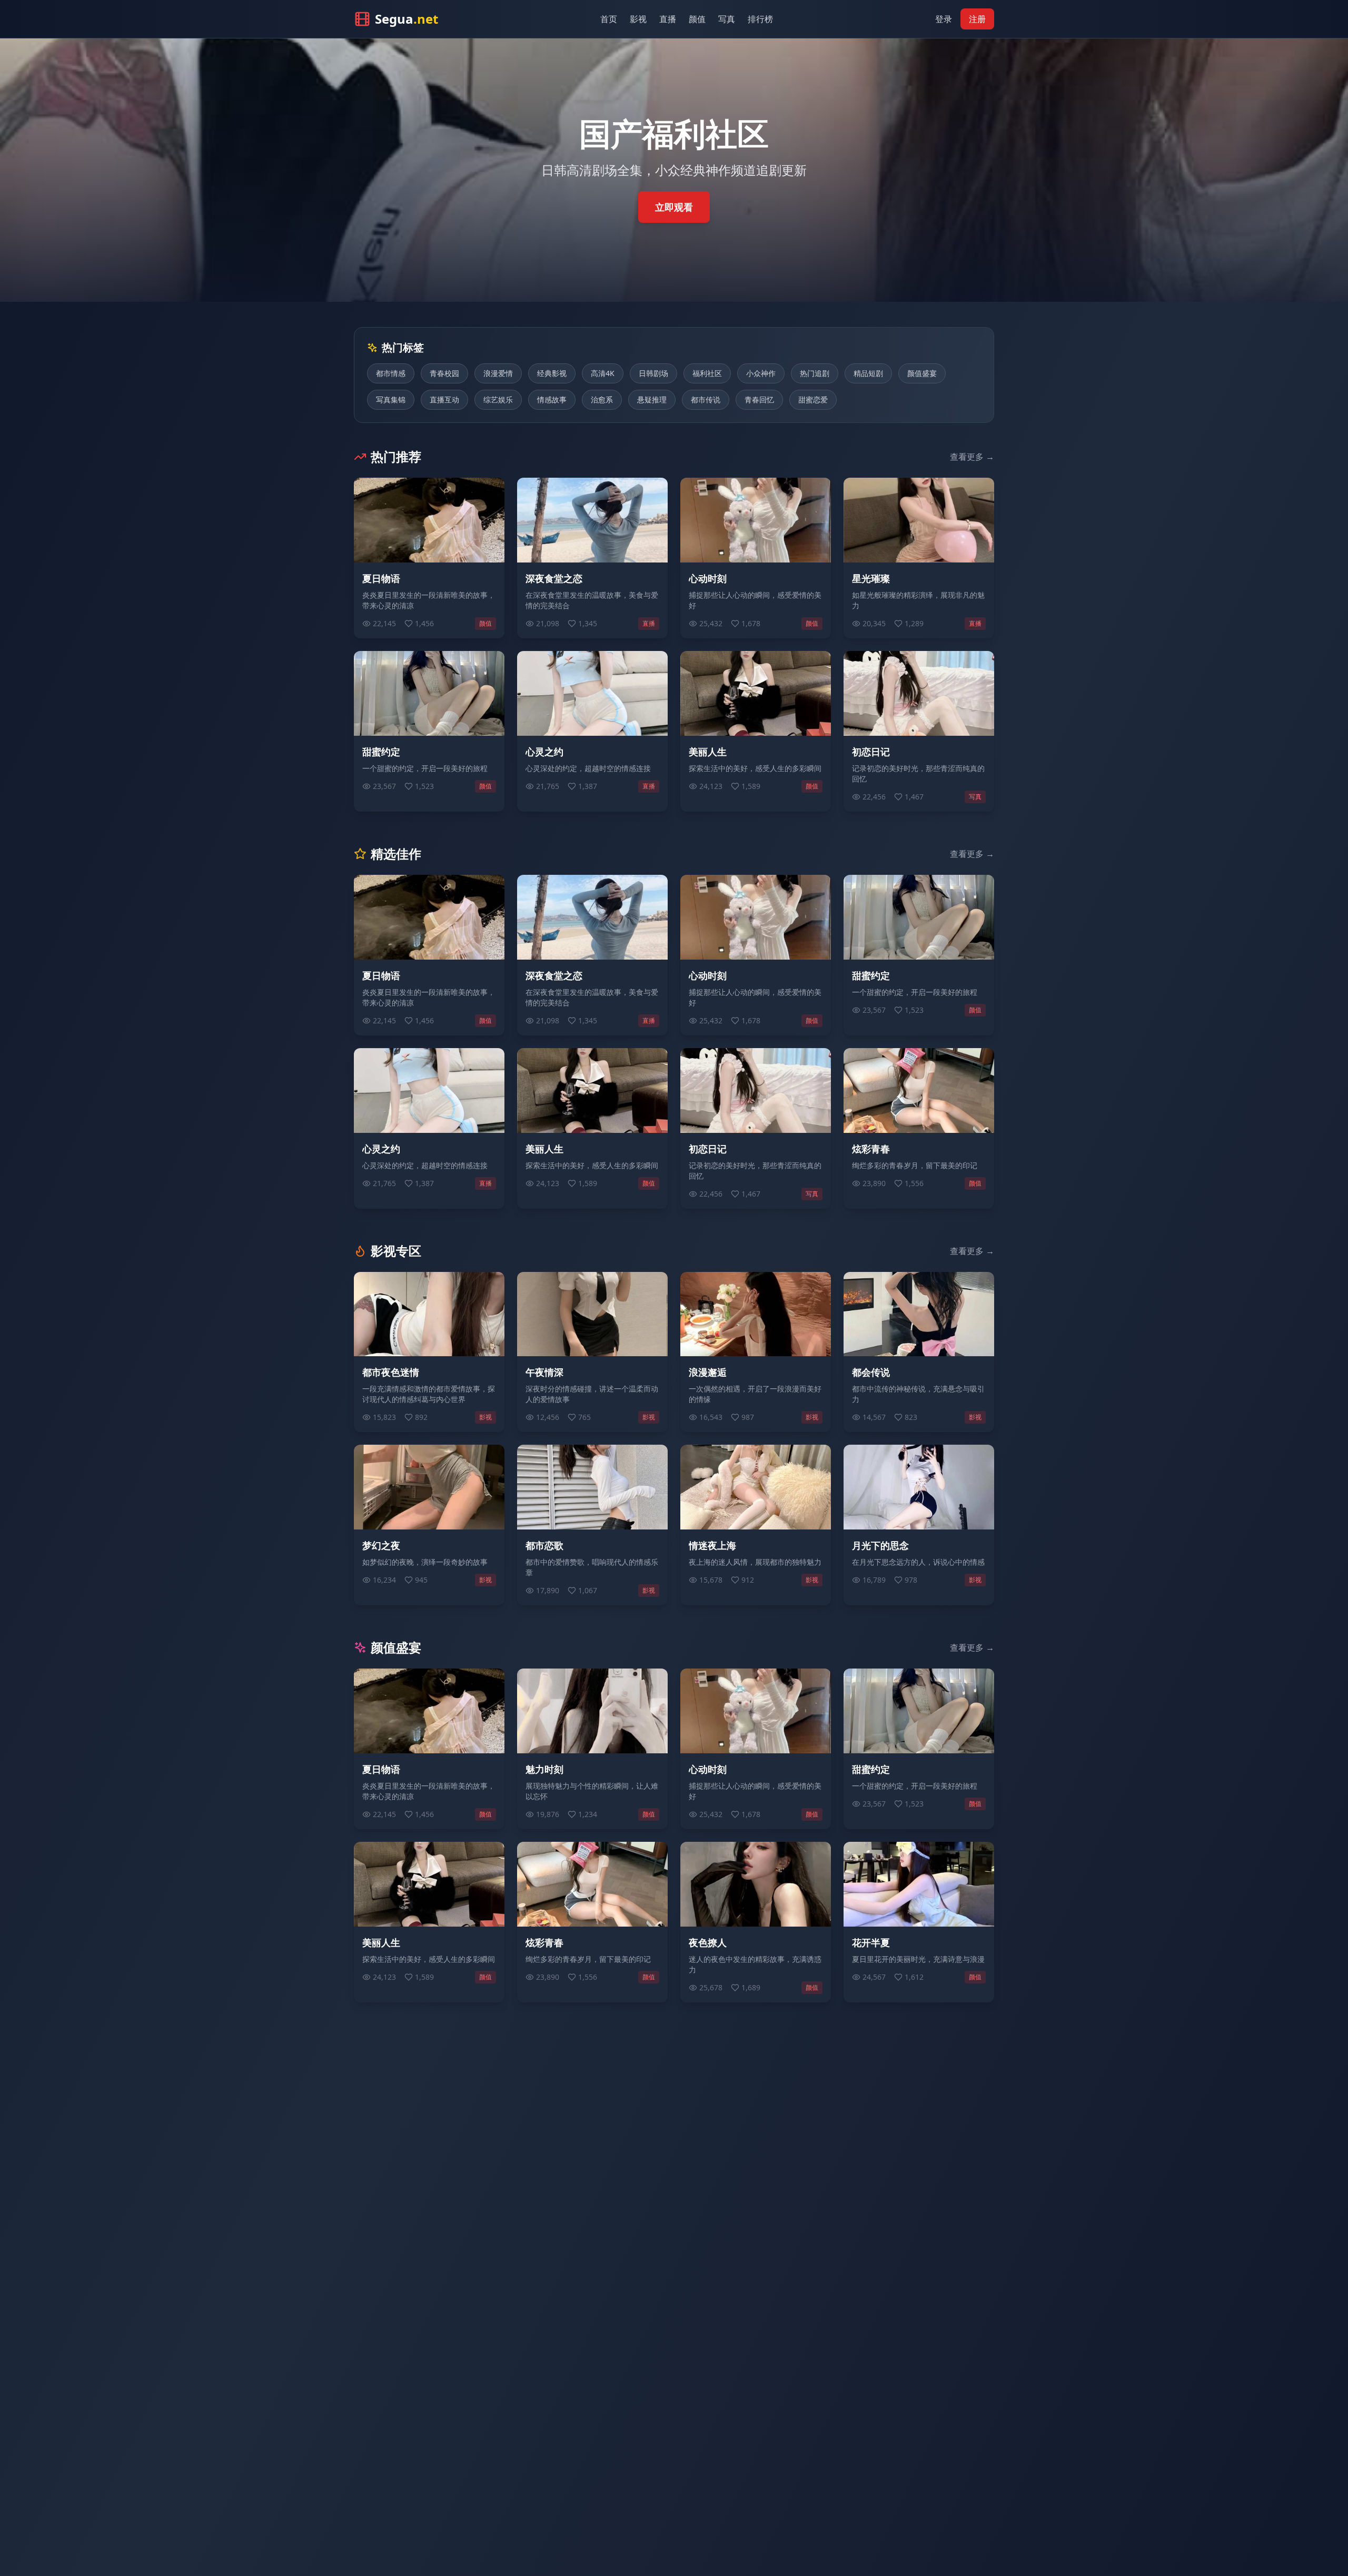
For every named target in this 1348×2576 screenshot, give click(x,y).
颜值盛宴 (922, 373)
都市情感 (391, 373)
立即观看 (674, 207)
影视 (638, 19)
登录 (944, 19)
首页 (609, 19)
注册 (977, 19)
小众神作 (761, 373)
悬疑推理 (652, 399)
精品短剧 (868, 373)
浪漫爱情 (498, 373)
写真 (727, 19)
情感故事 (552, 399)
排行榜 (760, 19)
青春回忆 (759, 399)
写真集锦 (391, 399)
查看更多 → (972, 457)
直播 (668, 19)
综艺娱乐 (498, 399)
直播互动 (444, 399)
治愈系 (602, 399)
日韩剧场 (653, 373)
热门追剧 (815, 373)
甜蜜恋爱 (813, 399)
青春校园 (444, 373)
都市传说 (706, 399)
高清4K (603, 373)
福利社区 (707, 373)
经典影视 (552, 373)
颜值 (697, 19)
